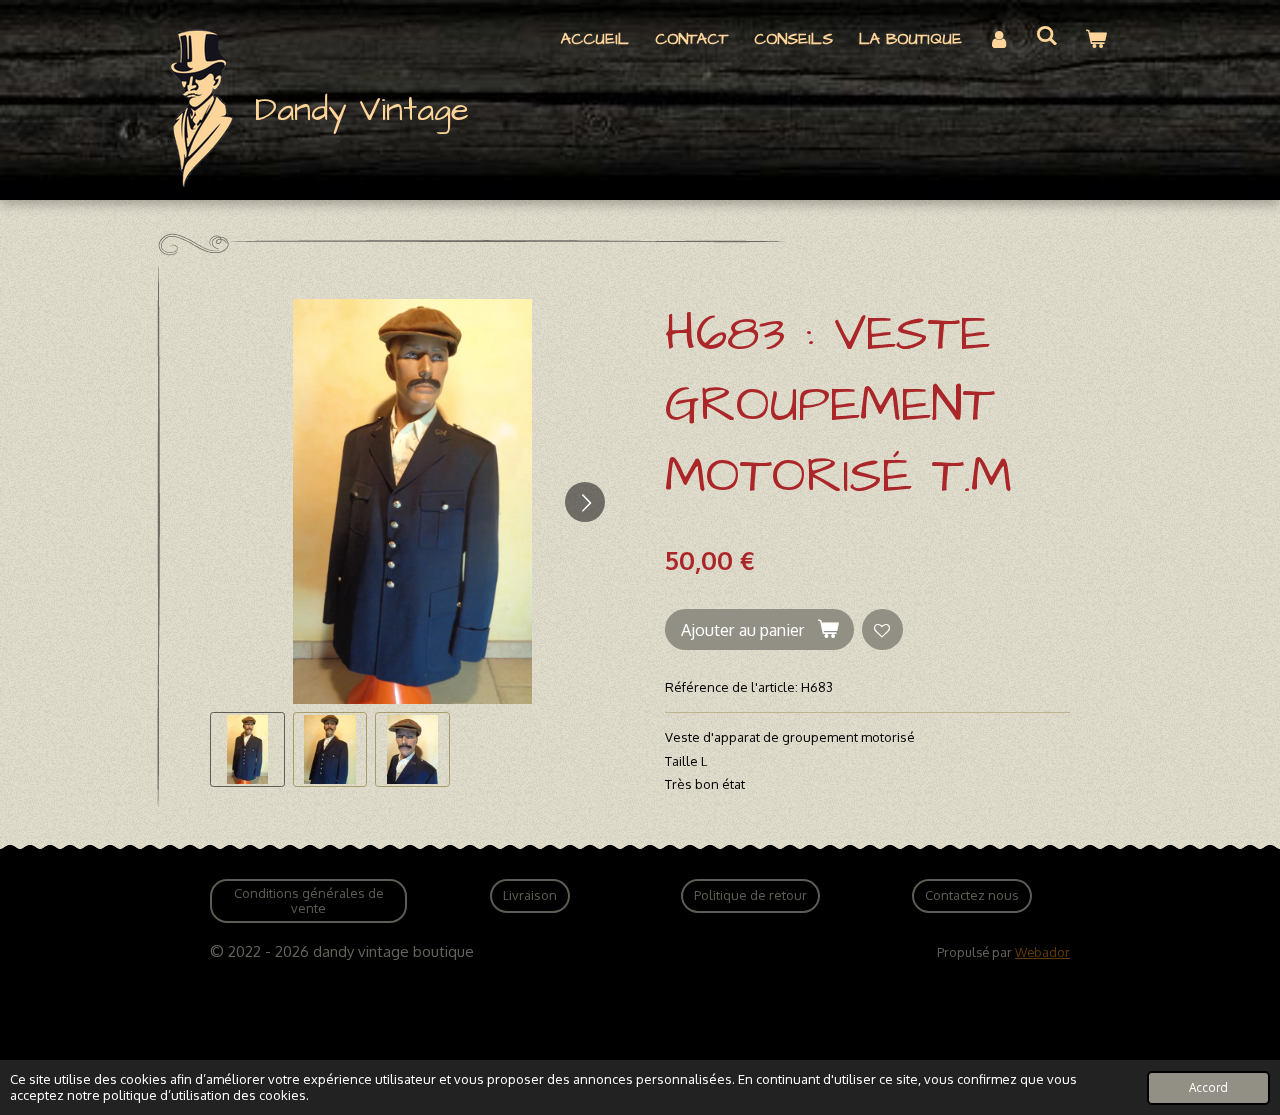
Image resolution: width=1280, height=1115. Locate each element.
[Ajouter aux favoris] (882, 629)
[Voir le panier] (1096, 39)
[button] (247, 749)
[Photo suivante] (585, 502)
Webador (1042, 952)
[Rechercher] (1047, 36)
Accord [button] (1208, 1087)
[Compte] (999, 39)
